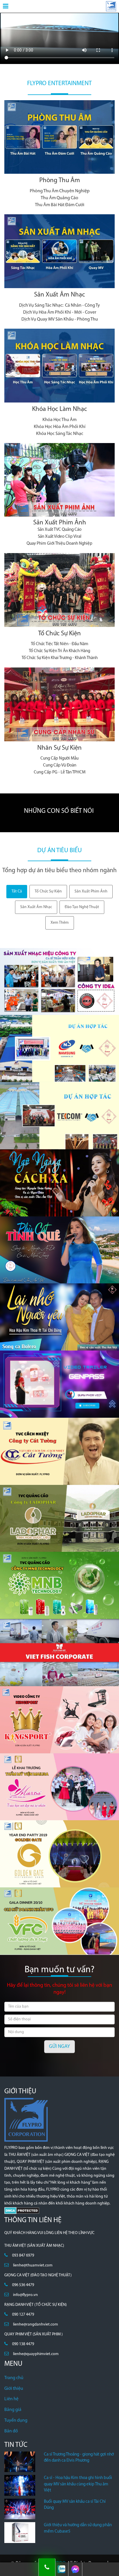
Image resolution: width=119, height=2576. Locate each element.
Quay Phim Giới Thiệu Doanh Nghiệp (59, 544)
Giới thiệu (14, 2389)
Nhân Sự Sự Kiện (59, 748)
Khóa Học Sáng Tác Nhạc (60, 434)
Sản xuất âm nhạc (36, 907)
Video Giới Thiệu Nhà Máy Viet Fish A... (45, 1675)
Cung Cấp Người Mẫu (59, 759)
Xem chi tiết (60, 120)
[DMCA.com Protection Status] (22, 2210)
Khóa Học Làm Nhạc (59, 409)
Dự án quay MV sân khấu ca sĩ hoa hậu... (47, 1339)
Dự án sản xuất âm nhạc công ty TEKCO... (47, 1138)
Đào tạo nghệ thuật (82, 907)
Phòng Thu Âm (60, 181)
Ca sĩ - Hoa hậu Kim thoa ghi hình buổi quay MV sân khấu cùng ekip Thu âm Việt (78, 2484)
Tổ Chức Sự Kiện (59, 634)
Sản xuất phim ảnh (91, 891)
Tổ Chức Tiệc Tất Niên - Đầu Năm (60, 644)
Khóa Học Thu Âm (59, 420)
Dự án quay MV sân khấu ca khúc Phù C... (48, 1272)
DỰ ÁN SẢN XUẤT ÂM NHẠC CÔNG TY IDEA (50, 1004)
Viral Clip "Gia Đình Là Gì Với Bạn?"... (42, 1742)
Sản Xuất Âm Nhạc (59, 295)
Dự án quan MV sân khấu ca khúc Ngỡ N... (48, 1205)
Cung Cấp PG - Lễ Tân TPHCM (60, 772)
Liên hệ (11, 2399)
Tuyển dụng (16, 2421)
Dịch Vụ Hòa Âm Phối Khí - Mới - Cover (60, 312)
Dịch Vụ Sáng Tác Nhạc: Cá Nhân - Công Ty (59, 305)
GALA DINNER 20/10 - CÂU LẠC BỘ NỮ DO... (50, 1943)
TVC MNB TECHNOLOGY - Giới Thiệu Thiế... (49, 1607)
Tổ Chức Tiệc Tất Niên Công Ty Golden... (46, 1876)
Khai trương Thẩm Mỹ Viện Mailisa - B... (45, 1809)
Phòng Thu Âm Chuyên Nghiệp (60, 191)
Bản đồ (11, 2431)
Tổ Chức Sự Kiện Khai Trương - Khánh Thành (60, 658)
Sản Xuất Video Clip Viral (60, 537)
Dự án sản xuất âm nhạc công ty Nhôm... (47, 1071)
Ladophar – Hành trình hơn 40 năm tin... (47, 1541)
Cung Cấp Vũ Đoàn (60, 765)
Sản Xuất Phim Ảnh (60, 523)
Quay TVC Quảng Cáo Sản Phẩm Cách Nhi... (50, 1473)
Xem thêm (60, 923)
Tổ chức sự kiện (48, 891)
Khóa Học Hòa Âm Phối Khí (60, 427)
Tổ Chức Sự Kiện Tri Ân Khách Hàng (59, 651)
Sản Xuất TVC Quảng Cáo (59, 530)
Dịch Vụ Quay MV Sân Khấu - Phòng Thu (60, 319)
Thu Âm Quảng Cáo (59, 198)
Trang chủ (14, 2378)
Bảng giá (13, 2410)
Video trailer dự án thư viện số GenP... (44, 1406)
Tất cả (17, 891)
